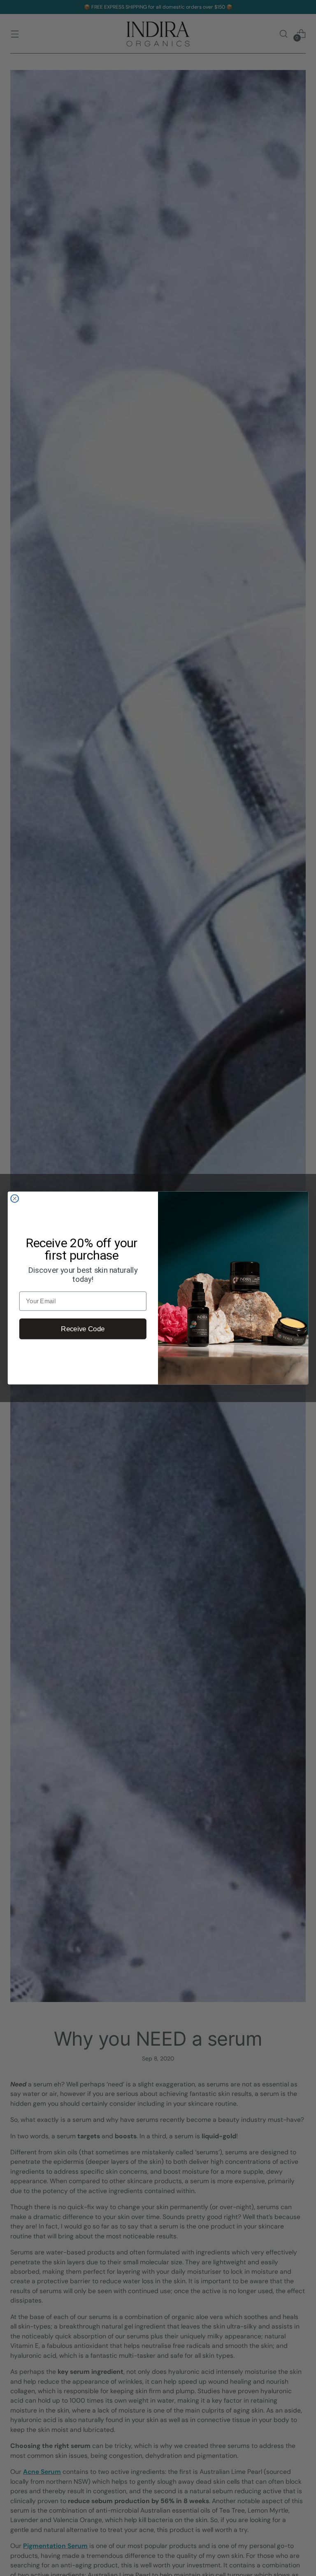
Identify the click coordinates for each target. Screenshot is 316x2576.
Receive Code (83, 1329)
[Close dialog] (15, 1198)
